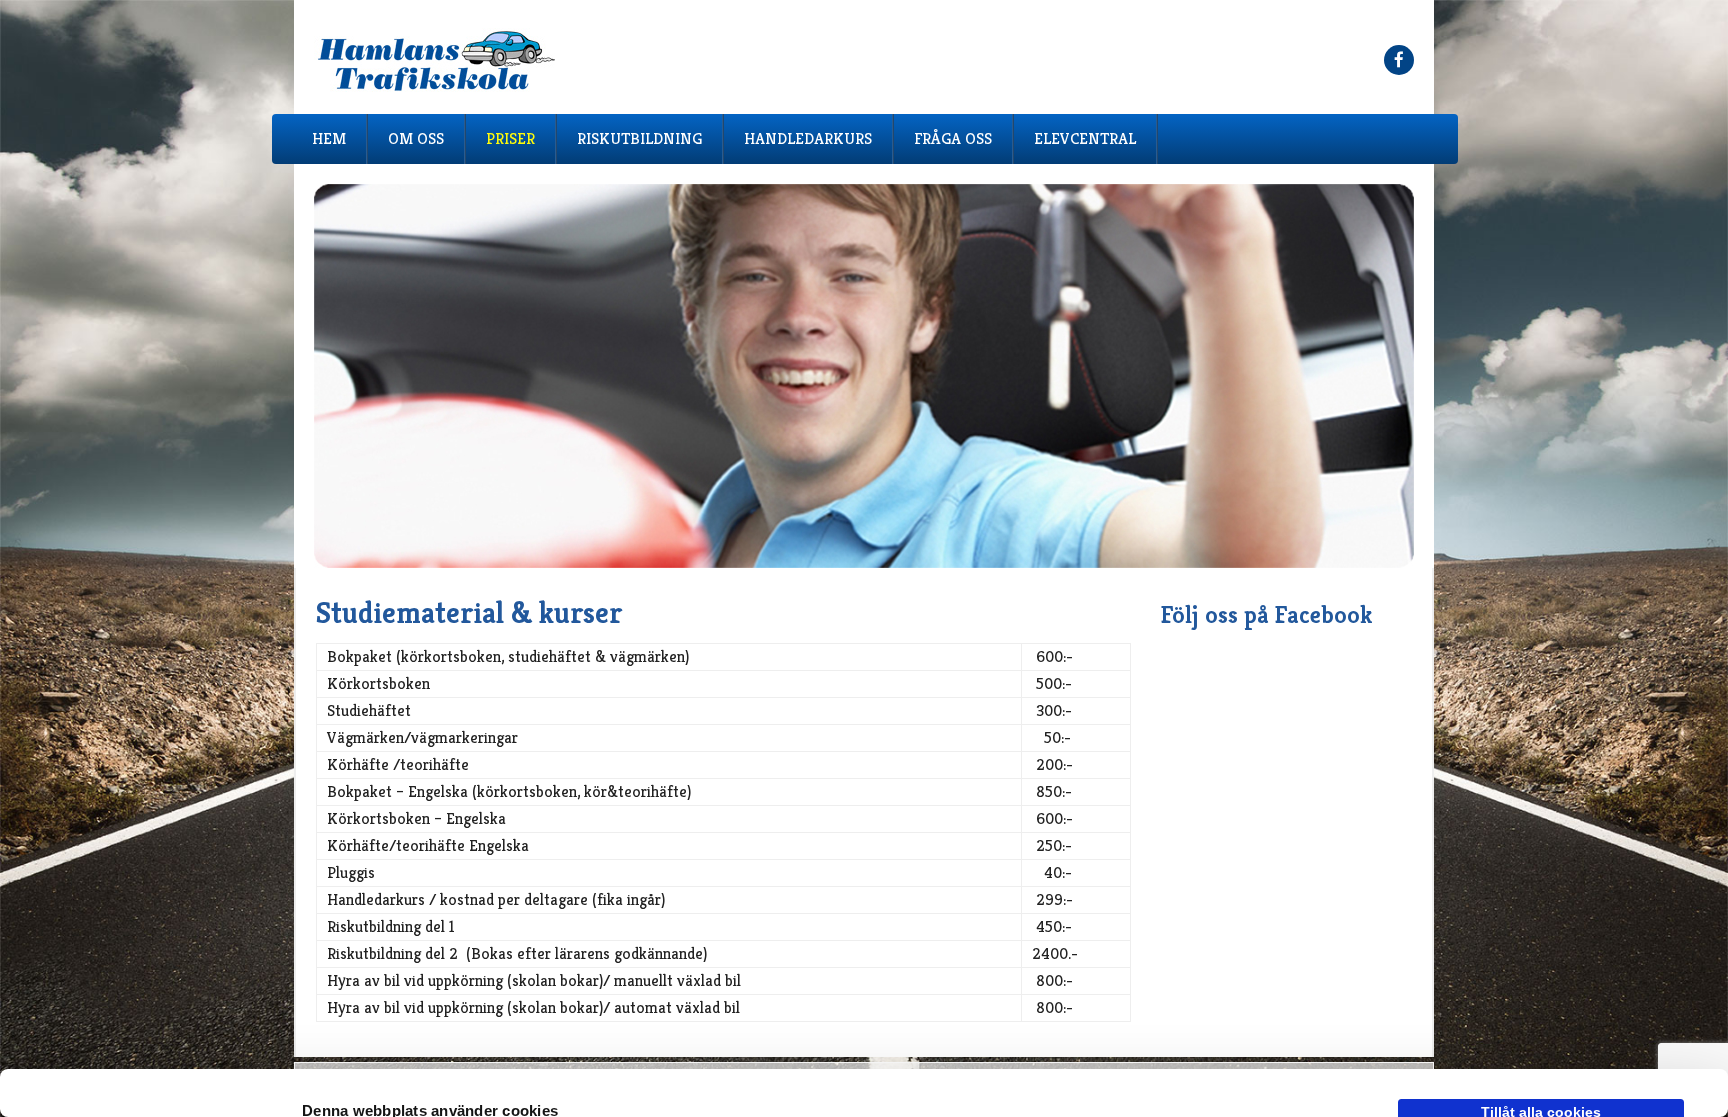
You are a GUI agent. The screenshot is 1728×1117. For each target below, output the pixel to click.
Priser (510, 138)
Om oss (416, 138)
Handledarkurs (808, 138)
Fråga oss (953, 138)
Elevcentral (1085, 138)
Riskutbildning (639, 138)
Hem (329, 138)
